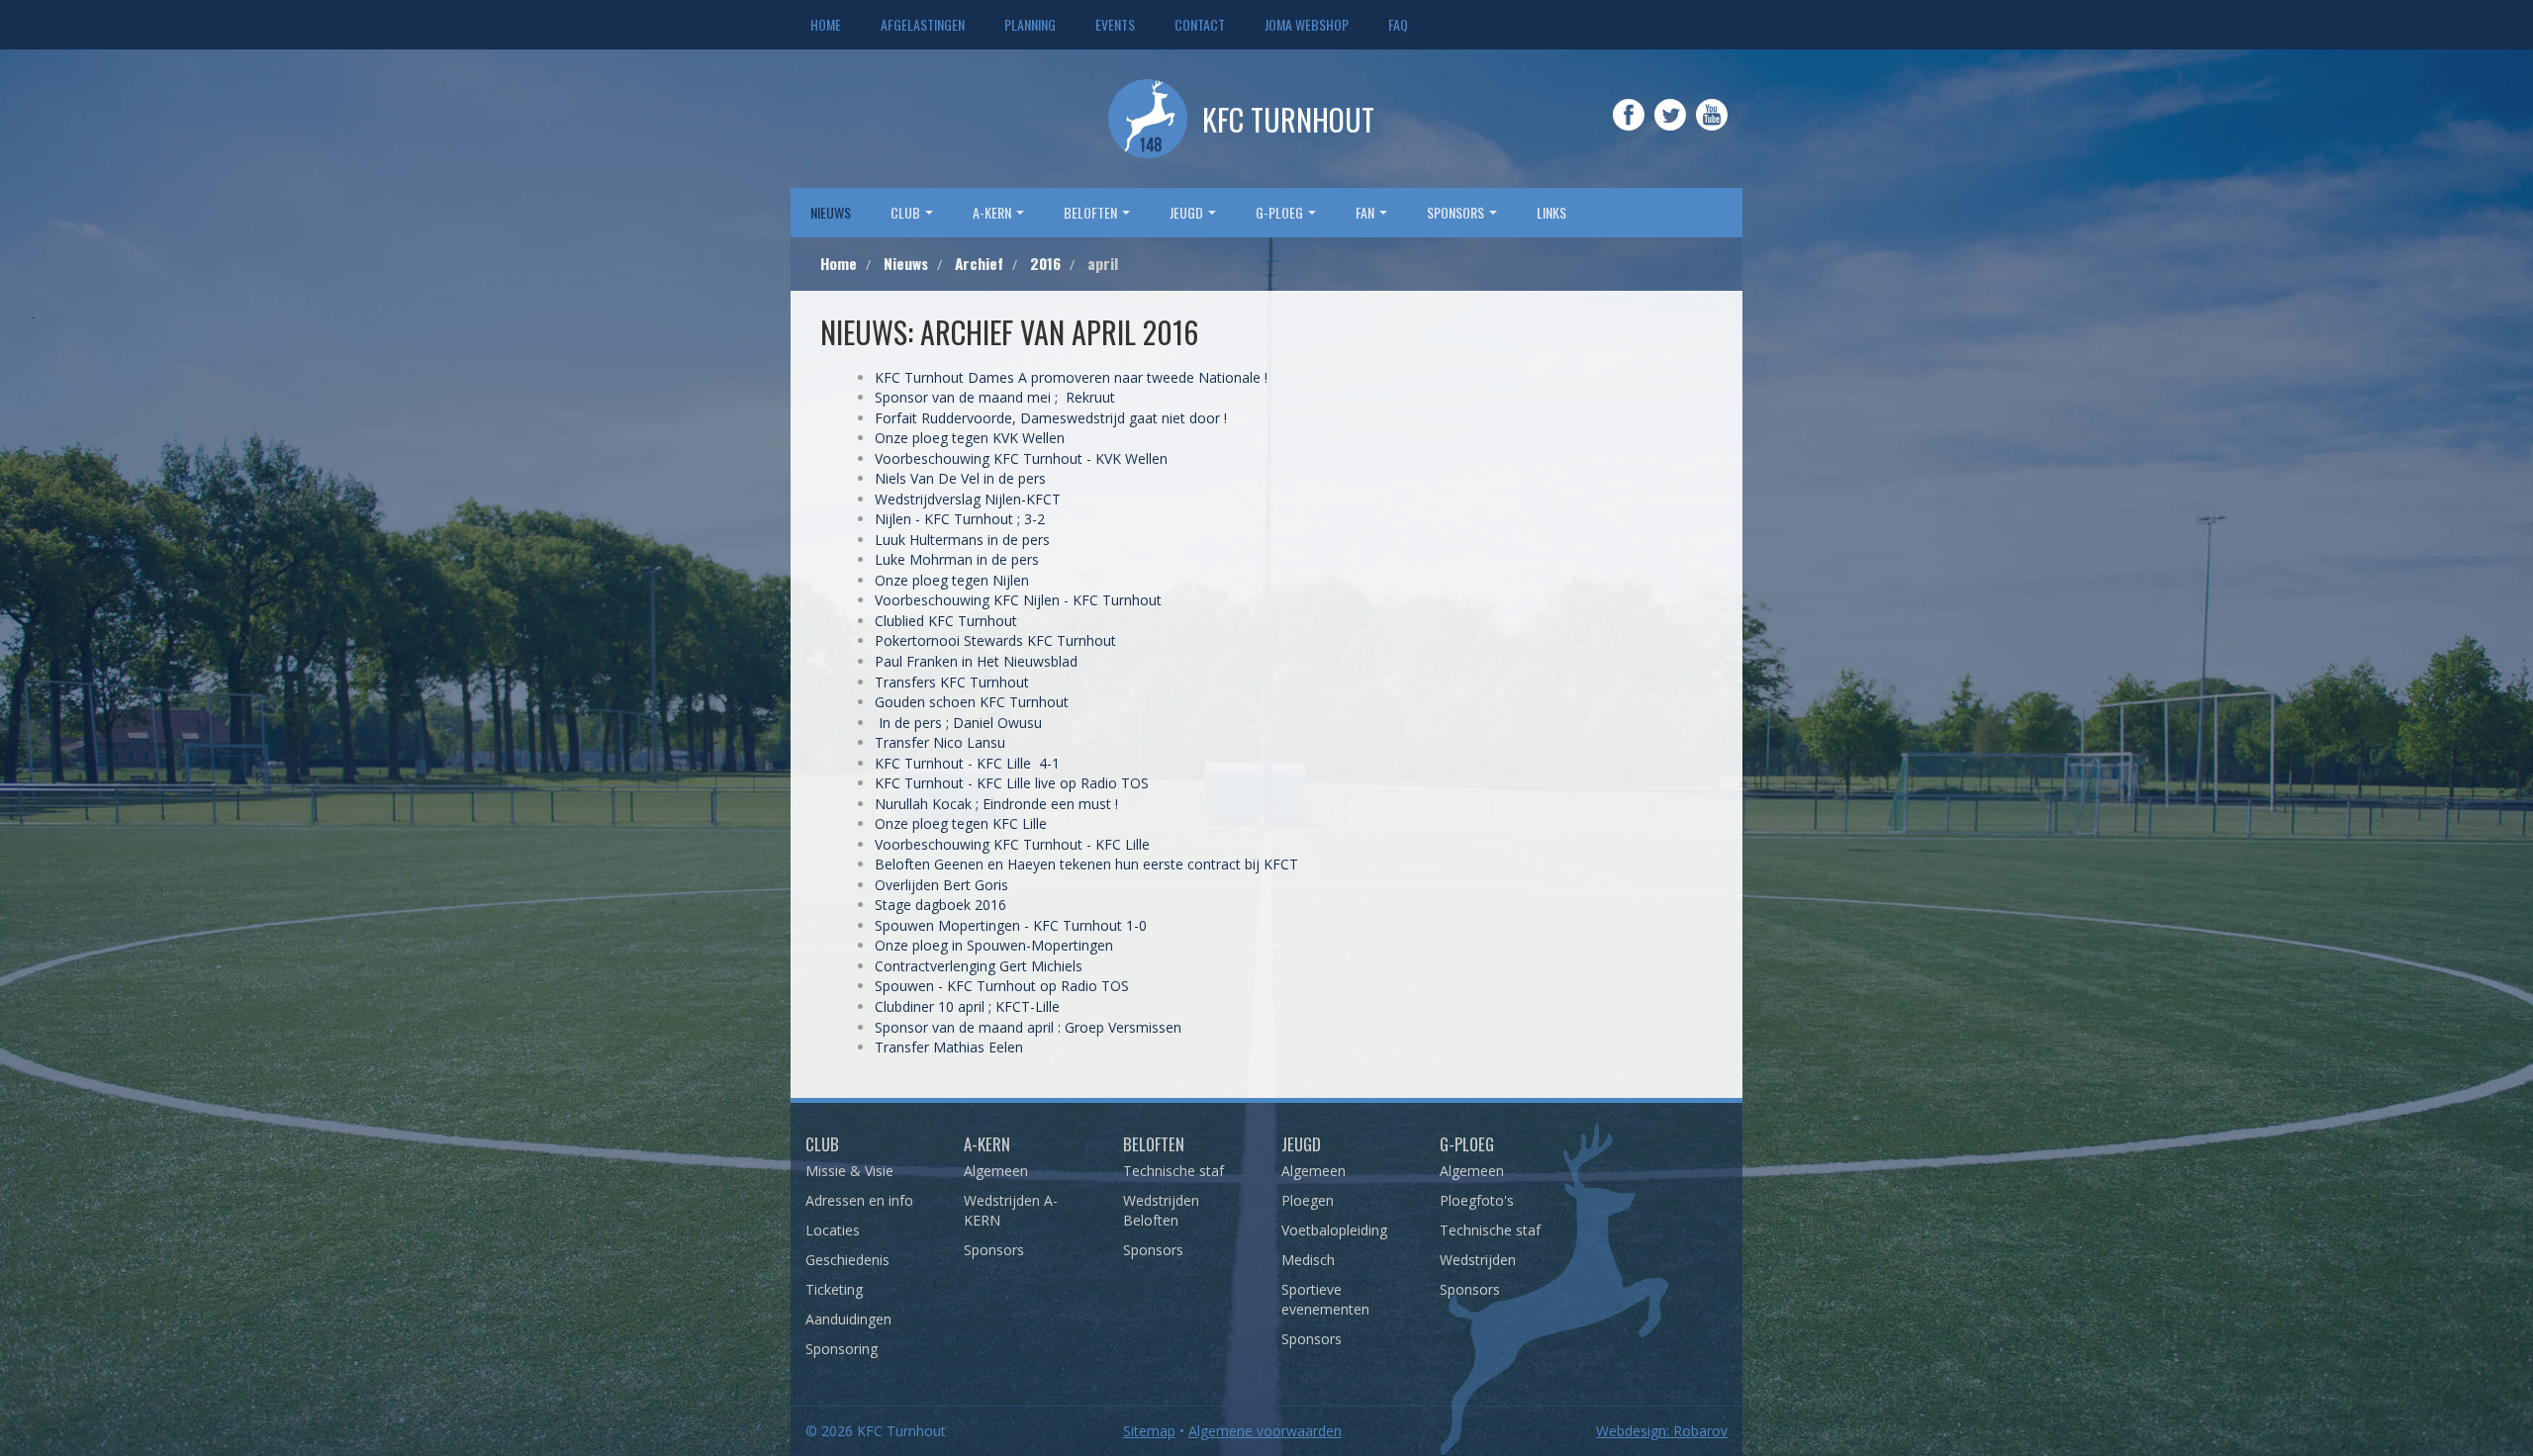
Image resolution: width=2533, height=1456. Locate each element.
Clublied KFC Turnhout (948, 621)
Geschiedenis (847, 1260)
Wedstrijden (1478, 1260)
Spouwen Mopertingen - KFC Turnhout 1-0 (1011, 925)
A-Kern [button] (993, 212)
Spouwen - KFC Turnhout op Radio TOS (1002, 986)
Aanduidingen (848, 1319)
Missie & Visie (849, 1171)
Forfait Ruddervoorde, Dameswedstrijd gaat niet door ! (1051, 418)
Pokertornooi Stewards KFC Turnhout (995, 640)
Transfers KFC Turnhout (952, 682)
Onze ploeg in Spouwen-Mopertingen (994, 945)
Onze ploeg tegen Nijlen (952, 580)
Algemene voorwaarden (1265, 1431)
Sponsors (994, 1250)
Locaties (833, 1230)
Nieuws (831, 212)
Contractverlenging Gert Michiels (981, 966)
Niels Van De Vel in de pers (960, 478)
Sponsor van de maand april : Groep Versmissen (1030, 1027)
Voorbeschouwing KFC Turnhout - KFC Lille (1012, 844)
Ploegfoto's (1477, 1200)
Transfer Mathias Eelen (951, 1047)
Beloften (1154, 1144)
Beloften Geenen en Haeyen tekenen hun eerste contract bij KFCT (1086, 864)
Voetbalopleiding (1334, 1230)
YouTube (1712, 129)
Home (826, 24)
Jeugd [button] (1188, 212)
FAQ (1398, 24)
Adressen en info (859, 1200)
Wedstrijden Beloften (1161, 1210)
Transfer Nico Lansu (940, 742)
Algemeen (996, 1171)
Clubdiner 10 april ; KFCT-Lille (967, 1006)
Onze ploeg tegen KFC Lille (961, 823)
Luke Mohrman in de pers (957, 559)
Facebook (1629, 129)
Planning (1030, 24)
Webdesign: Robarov (1662, 1431)
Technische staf (1173, 1171)
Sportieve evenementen (1325, 1299)
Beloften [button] (1092, 212)
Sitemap (1149, 1431)
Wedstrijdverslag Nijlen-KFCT (968, 499)
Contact (1200, 24)
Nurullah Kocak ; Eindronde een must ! (996, 804)
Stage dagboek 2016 (940, 905)
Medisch (1308, 1260)
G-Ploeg (1467, 1144)
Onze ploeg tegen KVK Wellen (970, 438)
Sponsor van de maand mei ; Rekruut (997, 397)
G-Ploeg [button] (1281, 212)
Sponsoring (842, 1349)
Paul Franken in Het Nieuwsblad (976, 661)
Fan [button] (1366, 212)
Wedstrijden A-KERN (1011, 1210)
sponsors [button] (1457, 212)
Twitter (1670, 129)
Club (822, 1144)
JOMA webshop (1307, 24)
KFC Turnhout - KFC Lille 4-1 (967, 763)
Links (1551, 212)
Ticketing (834, 1289)
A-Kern (987, 1144)
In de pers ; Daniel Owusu (958, 723)
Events (1115, 24)
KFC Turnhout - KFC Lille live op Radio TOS (1012, 783)
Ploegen (1308, 1200)
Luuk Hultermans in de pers (962, 540)
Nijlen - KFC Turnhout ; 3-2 (960, 519)
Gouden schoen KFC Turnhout (972, 702)
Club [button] (907, 212)
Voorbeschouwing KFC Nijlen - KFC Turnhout (1018, 600)
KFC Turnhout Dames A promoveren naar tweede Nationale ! (1073, 377)
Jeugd (1301, 1144)
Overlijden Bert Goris (941, 885)
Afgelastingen (923, 24)
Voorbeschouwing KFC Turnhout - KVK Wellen (1023, 458)
